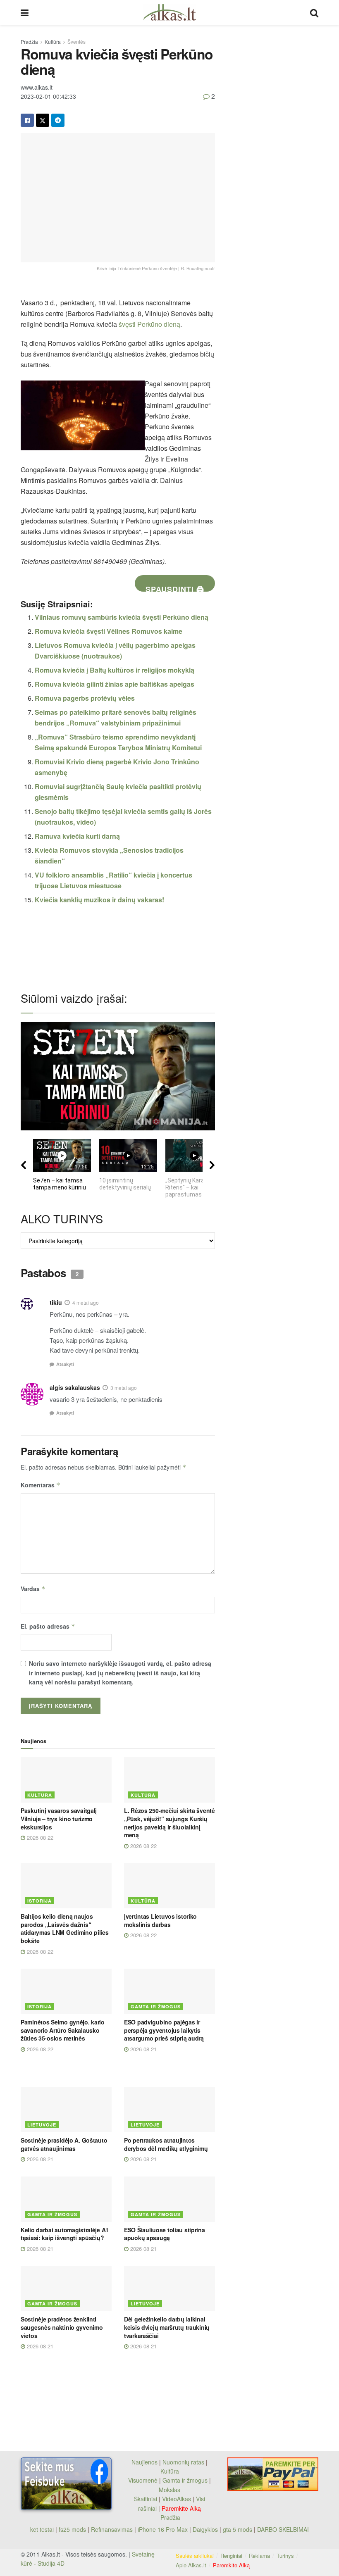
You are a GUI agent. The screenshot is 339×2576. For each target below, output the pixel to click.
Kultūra (53, 42)
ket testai (43, 2529)
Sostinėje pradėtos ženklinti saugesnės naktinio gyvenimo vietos (62, 2327)
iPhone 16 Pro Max (163, 2529)
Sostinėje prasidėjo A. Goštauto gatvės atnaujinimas (64, 2144)
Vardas (33, 1589)
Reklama (259, 2556)
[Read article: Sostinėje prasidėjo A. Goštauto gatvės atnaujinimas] (66, 2110)
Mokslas (169, 2490)
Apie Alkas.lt (191, 2565)
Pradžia (29, 42)
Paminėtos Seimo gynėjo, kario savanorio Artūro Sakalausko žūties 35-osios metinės (63, 2030)
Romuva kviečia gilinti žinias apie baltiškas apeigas (115, 684)
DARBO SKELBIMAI (283, 2529)
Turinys (285, 2556)
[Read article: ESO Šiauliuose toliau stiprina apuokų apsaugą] (169, 2199)
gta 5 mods (238, 2529)
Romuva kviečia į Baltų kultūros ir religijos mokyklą (115, 670)
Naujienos (144, 2462)
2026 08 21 (143, 2049)
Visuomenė (143, 2480)
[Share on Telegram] (58, 120)
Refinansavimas (112, 2529)
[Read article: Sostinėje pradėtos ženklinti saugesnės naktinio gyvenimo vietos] (66, 2288)
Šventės (76, 42)
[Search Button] (314, 12)
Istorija (39, 1901)
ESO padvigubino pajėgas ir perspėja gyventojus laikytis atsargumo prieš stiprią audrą (164, 2030)
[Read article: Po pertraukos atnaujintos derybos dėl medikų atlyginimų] (169, 2110)
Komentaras (41, 1485)
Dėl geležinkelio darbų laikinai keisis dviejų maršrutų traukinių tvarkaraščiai (167, 2327)
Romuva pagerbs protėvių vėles (85, 698)
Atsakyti (65, 1364)
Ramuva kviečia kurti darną (77, 836)
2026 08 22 (39, 1837)
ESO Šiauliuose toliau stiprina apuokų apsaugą (165, 2234)
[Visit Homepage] (169, 12)
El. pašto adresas (48, 1626)
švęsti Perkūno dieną (149, 324)
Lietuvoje (42, 2125)
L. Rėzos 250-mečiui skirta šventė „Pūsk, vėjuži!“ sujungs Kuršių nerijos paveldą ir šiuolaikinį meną (169, 1823)
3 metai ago (124, 1388)
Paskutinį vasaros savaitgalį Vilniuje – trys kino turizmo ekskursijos (59, 1818)
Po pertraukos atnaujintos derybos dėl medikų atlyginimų (166, 2144)
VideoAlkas (177, 2499)
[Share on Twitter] (43, 120)
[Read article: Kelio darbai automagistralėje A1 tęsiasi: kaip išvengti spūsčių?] (66, 2199)
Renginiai (231, 2556)
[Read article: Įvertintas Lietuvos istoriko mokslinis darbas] (169, 1886)
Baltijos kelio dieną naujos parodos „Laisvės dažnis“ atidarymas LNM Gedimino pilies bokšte (65, 1928)
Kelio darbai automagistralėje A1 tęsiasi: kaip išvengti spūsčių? (65, 2234)
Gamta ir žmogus (156, 2006)
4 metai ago (86, 1302)
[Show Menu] (25, 12)
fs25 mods (72, 2529)
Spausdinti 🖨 (175, 588)
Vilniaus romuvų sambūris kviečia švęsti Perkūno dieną (122, 617)
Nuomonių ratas (183, 2462)
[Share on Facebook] (27, 120)
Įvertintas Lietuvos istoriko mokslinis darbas (160, 1920)
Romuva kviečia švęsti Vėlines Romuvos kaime (109, 631)
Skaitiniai (146, 2499)
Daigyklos (205, 2529)
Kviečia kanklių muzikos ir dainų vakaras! (99, 900)
